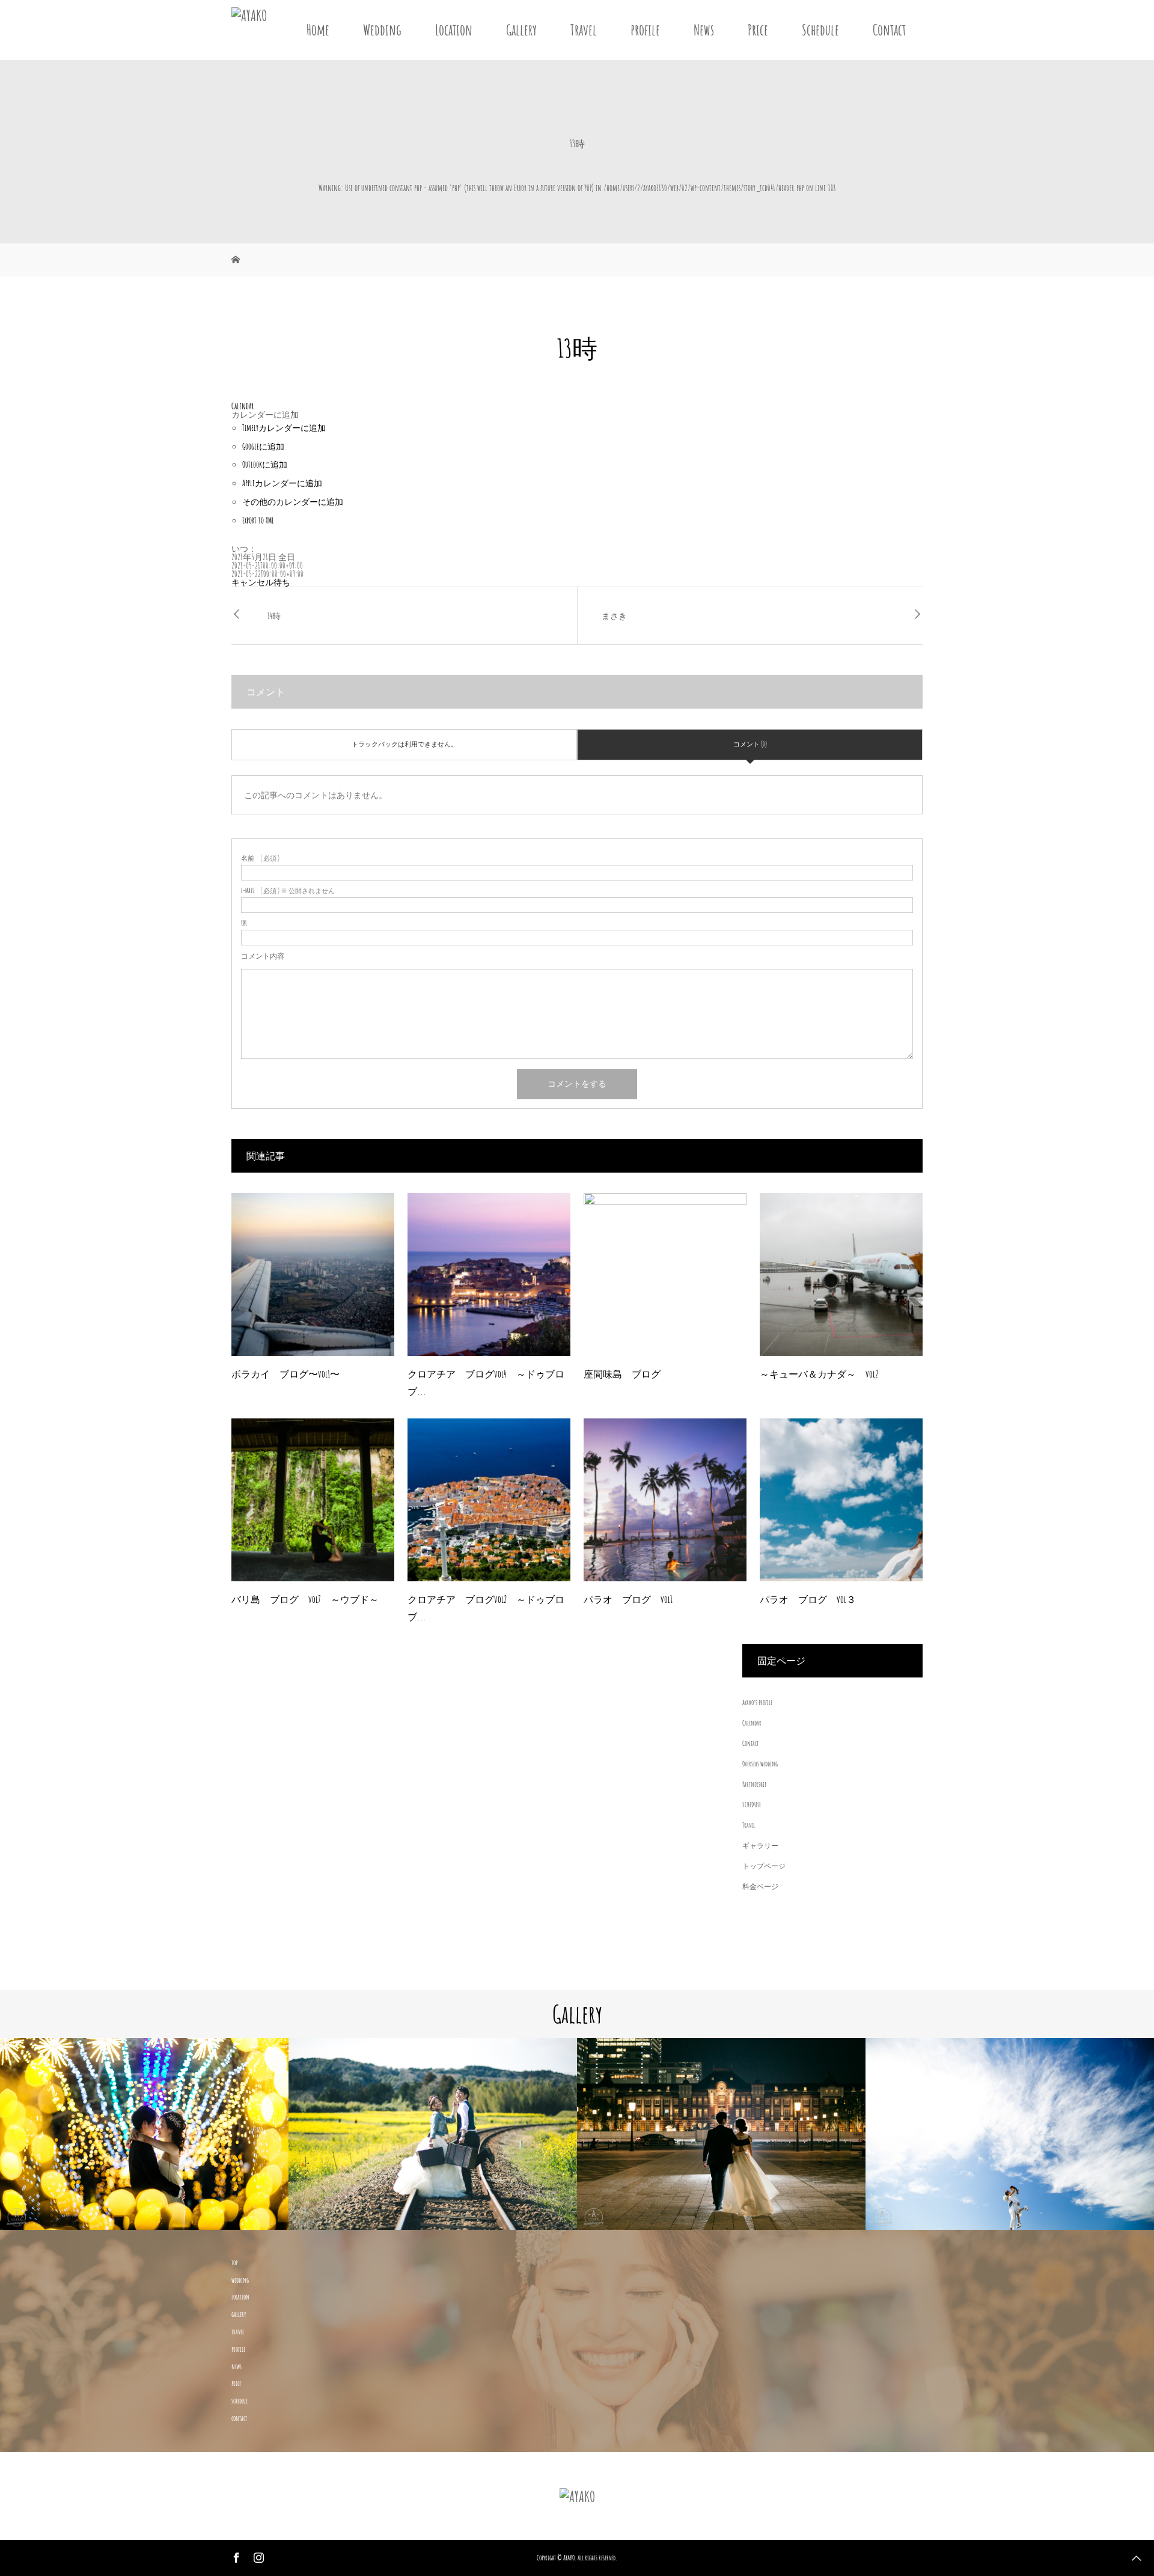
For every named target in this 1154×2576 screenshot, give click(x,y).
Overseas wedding (760, 1764)
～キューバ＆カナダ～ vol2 (819, 1374)
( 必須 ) (260, 859)
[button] (265, 414)
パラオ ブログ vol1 (628, 1599)
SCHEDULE (752, 1805)
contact (239, 2418)
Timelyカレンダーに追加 (284, 428)
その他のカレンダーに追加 (293, 502)
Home (318, 30)
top (234, 2263)
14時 (274, 616)
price (236, 2383)
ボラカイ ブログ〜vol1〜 (285, 1374)
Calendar (752, 1723)
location (240, 2297)
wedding (240, 2280)
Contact (889, 30)
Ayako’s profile (757, 1702)
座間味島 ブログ (622, 1374)
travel (238, 2332)
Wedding (382, 30)
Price (758, 30)
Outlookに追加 (265, 464)
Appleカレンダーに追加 (282, 483)
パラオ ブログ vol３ (808, 1599)
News (704, 30)
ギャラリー (760, 1845)
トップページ (764, 1866)
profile (645, 30)
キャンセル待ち (261, 582)
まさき (614, 616)
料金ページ (760, 1886)
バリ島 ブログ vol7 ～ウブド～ (305, 1599)
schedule (240, 2401)
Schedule (820, 30)
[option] (144, 2134)
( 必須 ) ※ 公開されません (288, 891)
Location (454, 30)
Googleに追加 (263, 446)
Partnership (754, 1784)
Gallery (521, 30)
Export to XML (258, 520)
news (237, 2367)
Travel (584, 30)
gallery (239, 2314)
